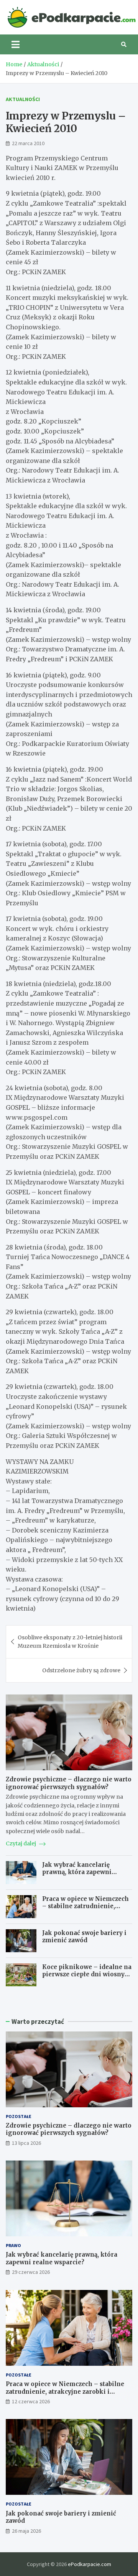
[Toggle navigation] (16, 44)
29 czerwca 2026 (31, 2272)
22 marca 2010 (28, 143)
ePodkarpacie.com (90, 2564)
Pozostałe (19, 2116)
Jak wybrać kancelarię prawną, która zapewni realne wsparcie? (77, 1872)
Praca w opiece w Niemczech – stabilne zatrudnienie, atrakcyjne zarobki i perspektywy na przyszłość (85, 1910)
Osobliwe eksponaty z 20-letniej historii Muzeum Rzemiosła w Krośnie (70, 1642)
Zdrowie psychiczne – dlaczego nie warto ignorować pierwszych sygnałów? (69, 1783)
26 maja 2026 (26, 2531)
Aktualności (23, 99)
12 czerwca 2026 (31, 2401)
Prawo (13, 2245)
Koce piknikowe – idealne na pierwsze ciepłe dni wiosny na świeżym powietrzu (87, 1974)
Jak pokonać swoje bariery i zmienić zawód (84, 1937)
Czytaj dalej (21, 1843)
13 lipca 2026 (26, 2143)
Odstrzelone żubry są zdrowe (81, 1670)
